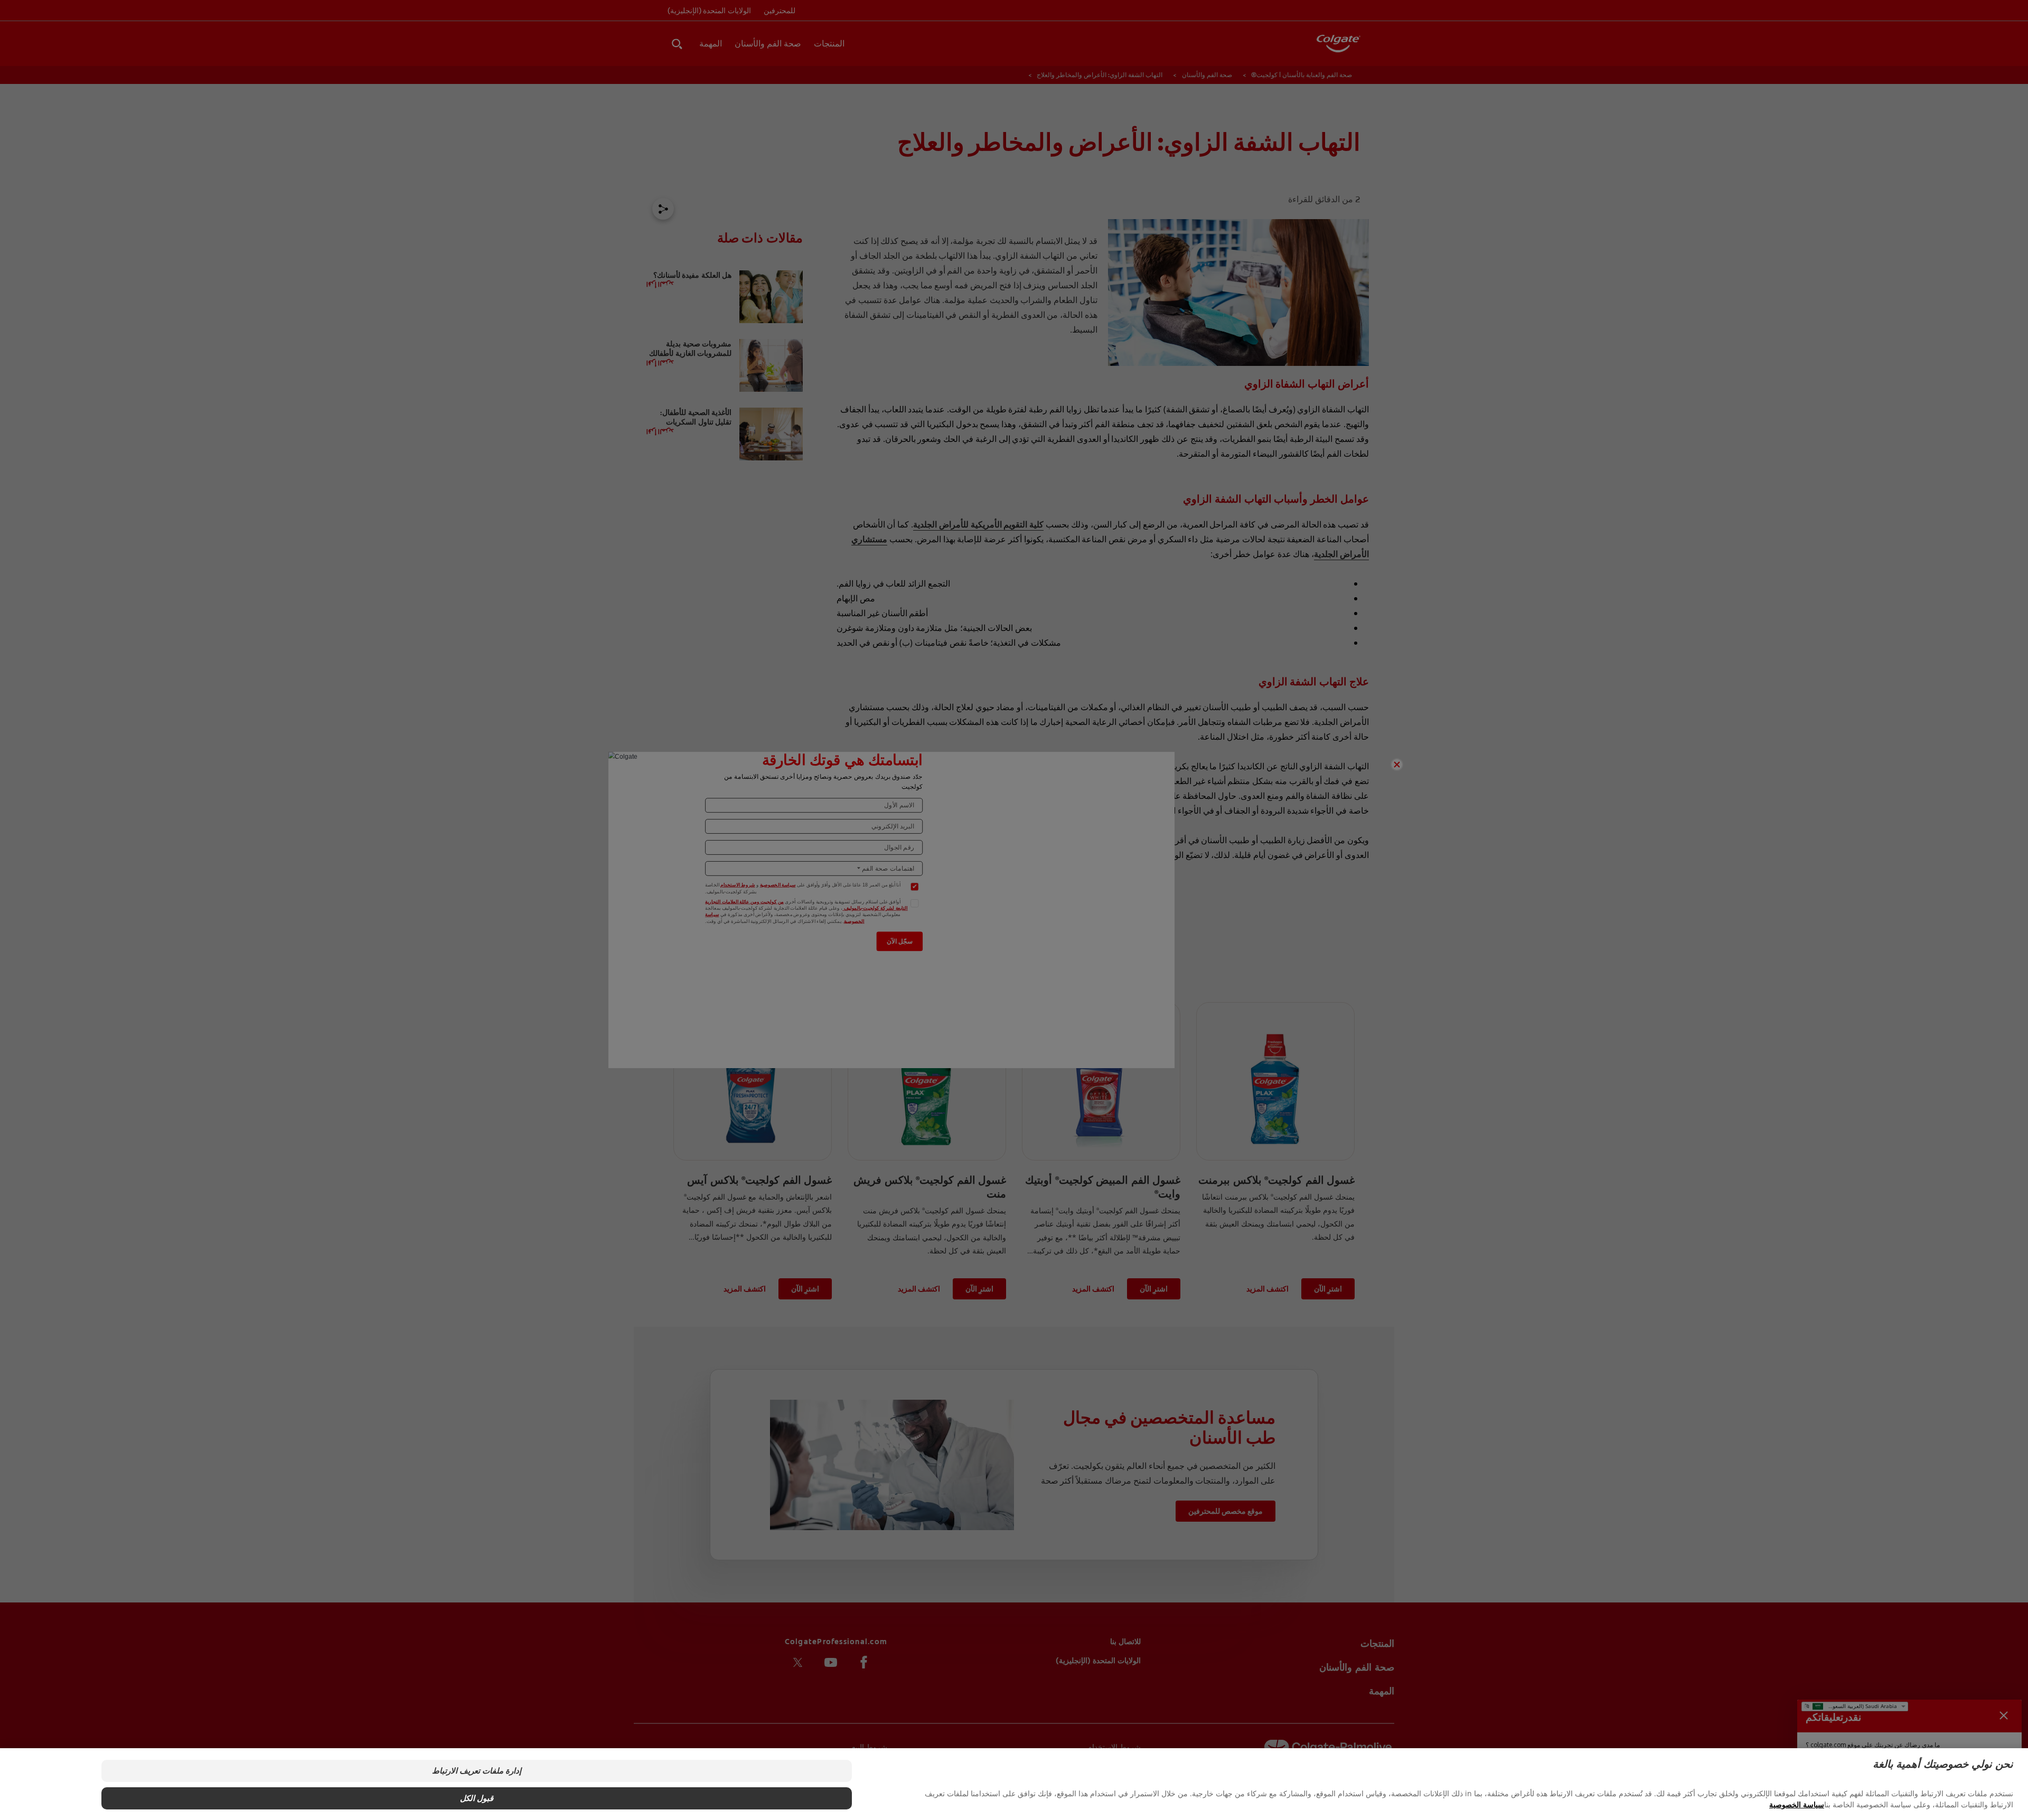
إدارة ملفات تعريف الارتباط (477, 1771)
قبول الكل (477, 1798)
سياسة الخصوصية (1797, 1804)
